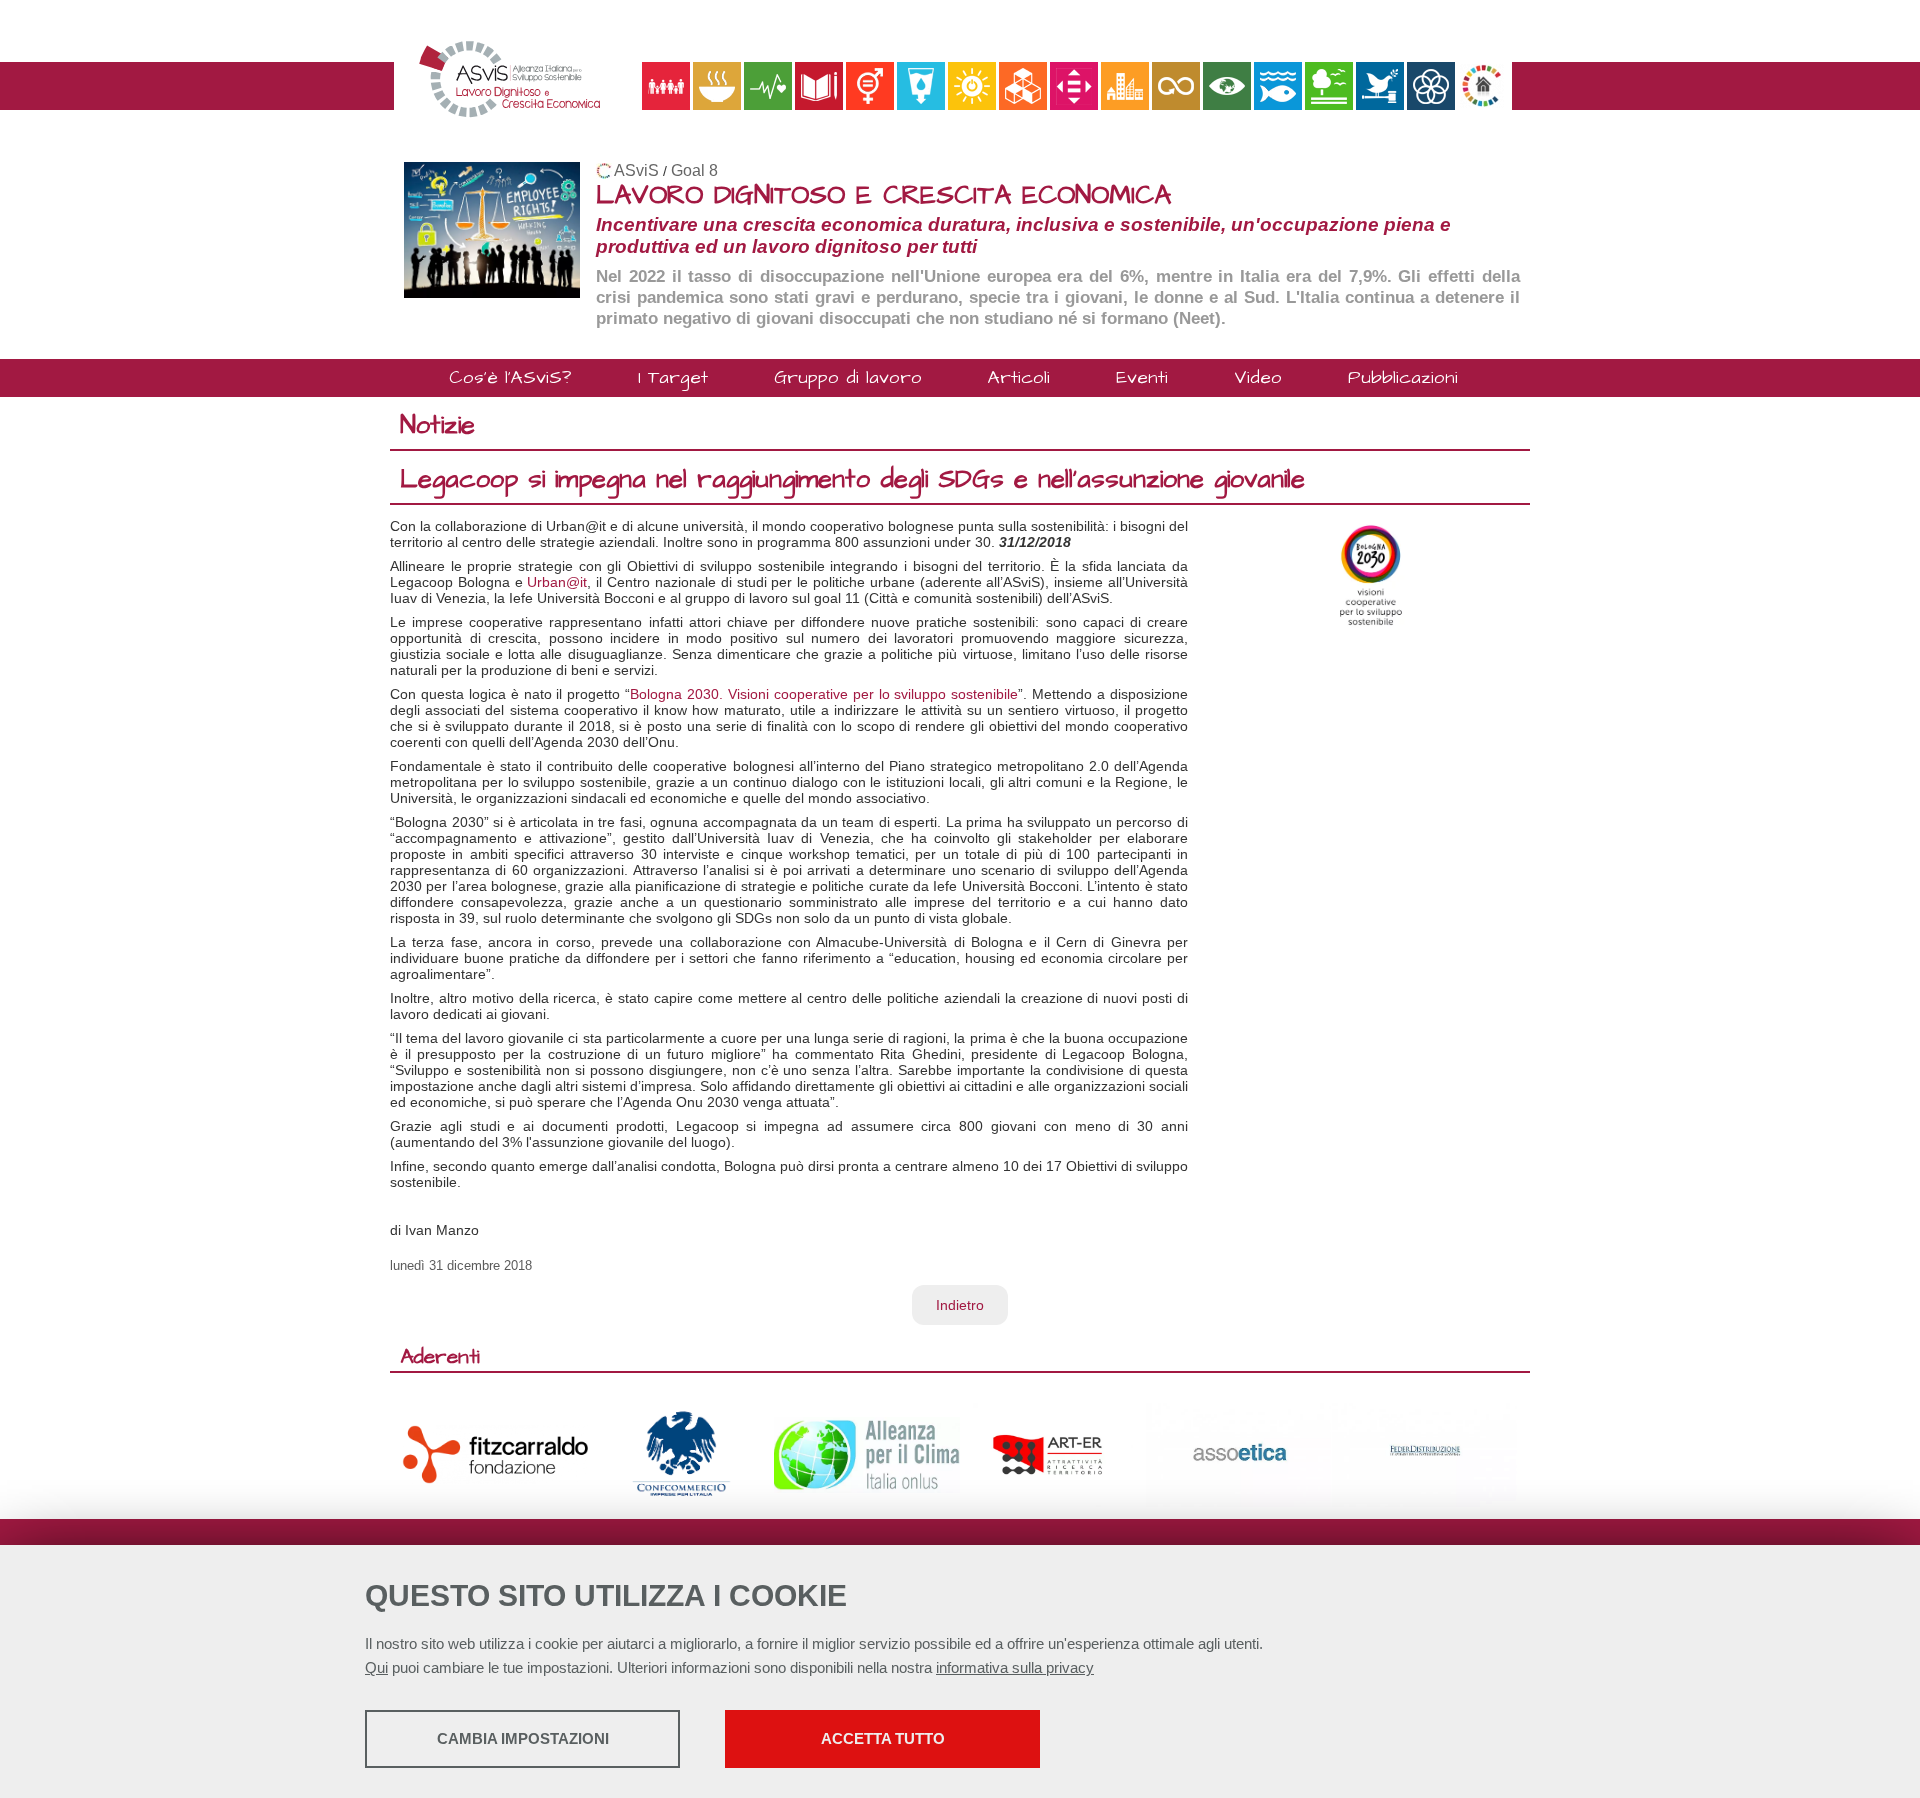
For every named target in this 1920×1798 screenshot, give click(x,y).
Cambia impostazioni (523, 1738)
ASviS (636, 170)
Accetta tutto (883, 1738)
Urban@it (557, 582)
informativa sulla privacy (1015, 1667)
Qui (376, 1667)
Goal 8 (694, 170)
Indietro (960, 1305)
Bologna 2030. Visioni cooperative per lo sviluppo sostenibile (824, 694)
